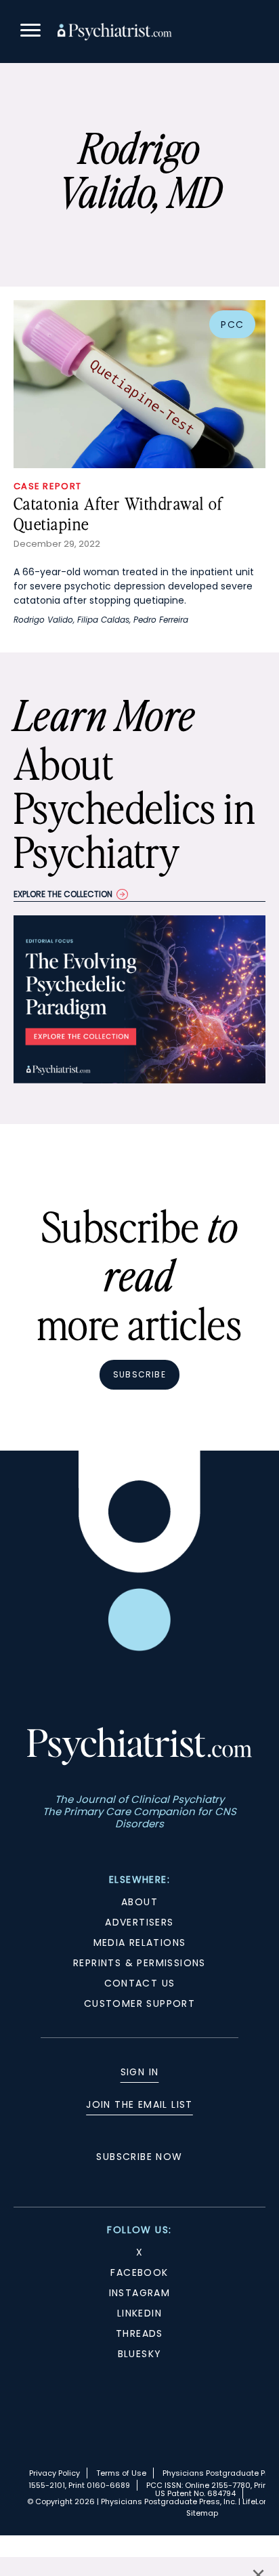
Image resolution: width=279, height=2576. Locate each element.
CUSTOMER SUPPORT (139, 2003)
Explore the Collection (63, 894)
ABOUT (139, 1902)
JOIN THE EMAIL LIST (139, 2104)
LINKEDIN (139, 2313)
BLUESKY (140, 2354)
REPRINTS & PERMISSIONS (139, 1963)
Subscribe (139, 1374)
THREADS (139, 2333)
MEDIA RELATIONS (140, 1943)
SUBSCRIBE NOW (139, 2157)
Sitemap (202, 2513)
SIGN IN (140, 2072)
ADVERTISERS (139, 1922)
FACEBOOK (139, 2272)
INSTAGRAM (140, 2293)
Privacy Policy (55, 2473)
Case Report (47, 486)
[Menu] (30, 32)
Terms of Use (121, 2473)
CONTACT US (140, 1983)
